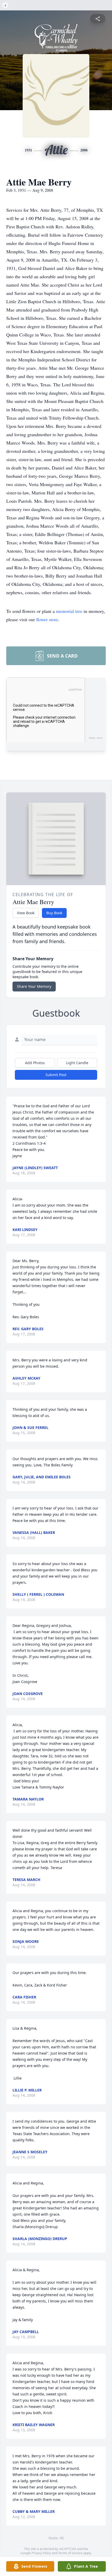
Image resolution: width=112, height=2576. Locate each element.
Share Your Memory (34, 986)
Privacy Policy (41, 2553)
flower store (47, 619)
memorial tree (69, 611)
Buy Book (54, 913)
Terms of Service (70, 2553)
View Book (26, 913)
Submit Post (56, 1075)
